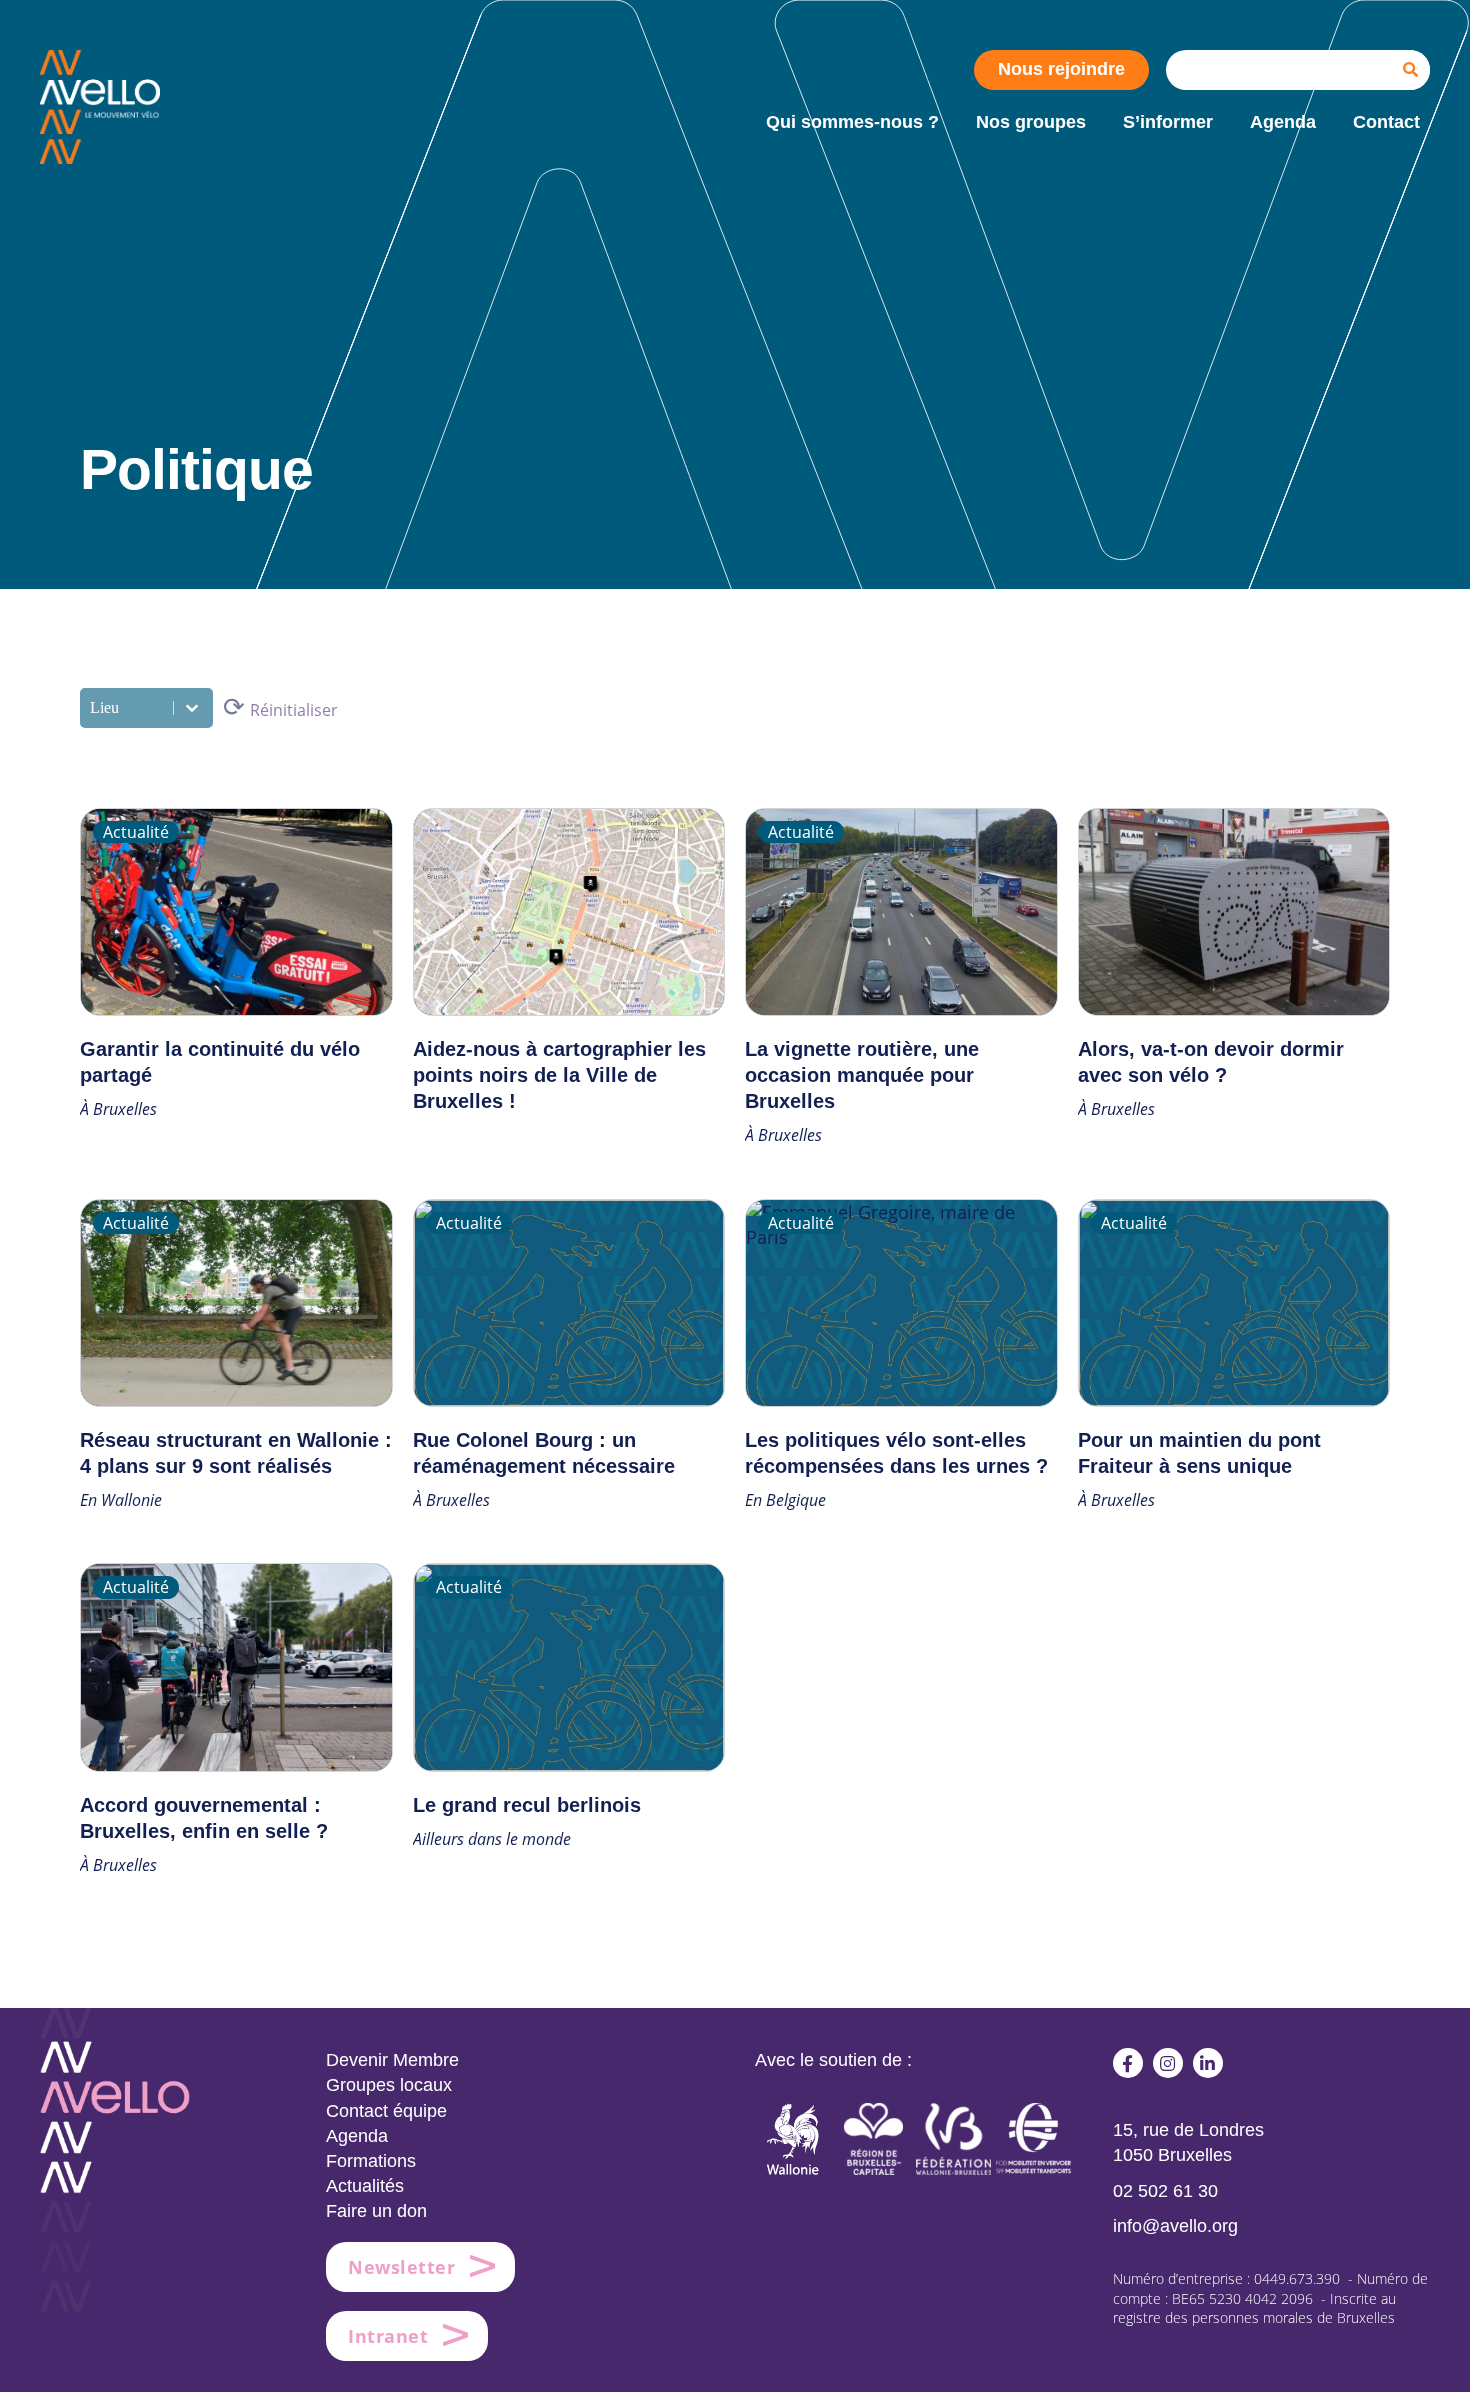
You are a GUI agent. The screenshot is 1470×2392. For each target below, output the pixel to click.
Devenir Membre (392, 2060)
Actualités (365, 2186)
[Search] (1410, 70)
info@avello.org (1175, 2226)
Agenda (357, 2136)
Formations (371, 2161)
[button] (1128, 2063)
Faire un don (376, 2211)
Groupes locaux (389, 2085)
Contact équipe (386, 2111)
